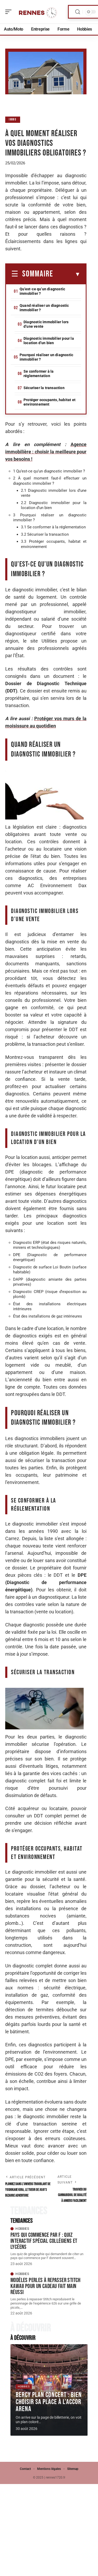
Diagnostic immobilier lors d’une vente (46, 324)
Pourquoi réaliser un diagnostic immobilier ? (46, 357)
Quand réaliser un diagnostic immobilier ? (44, 308)
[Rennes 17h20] (38, 12)
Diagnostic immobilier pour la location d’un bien (49, 341)
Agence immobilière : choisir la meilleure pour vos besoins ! (46, 452)
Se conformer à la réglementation (39, 374)
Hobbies (22, 2229)
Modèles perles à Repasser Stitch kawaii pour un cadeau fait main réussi (46, 2286)
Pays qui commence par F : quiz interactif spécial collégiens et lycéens (44, 2241)
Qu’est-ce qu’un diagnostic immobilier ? (42, 291)
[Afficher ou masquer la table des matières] (67, 274)
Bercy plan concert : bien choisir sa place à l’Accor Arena (49, 2402)
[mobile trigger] (10, 12)
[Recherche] (78, 12)
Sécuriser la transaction (44, 388)
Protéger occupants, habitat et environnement (50, 402)
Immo (13, 120)
